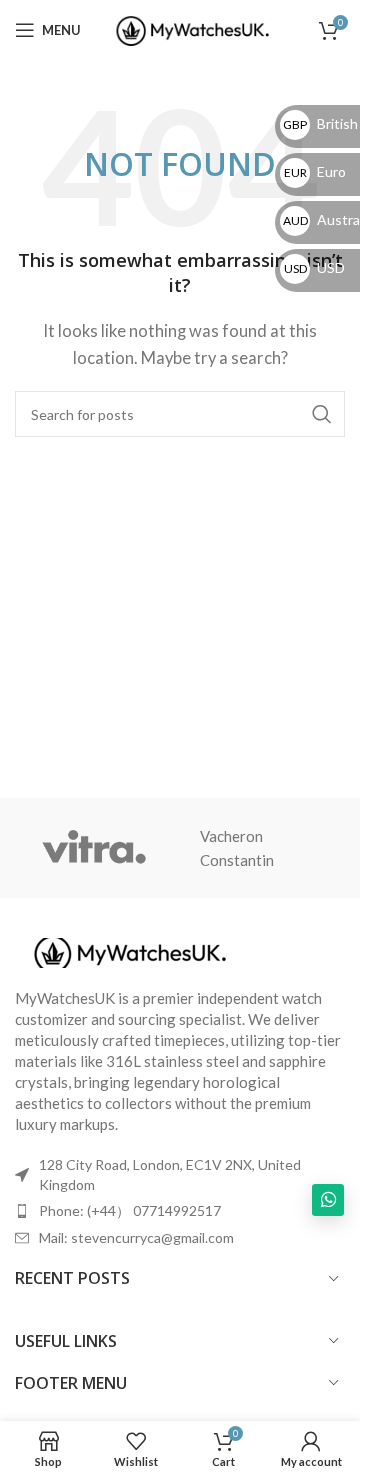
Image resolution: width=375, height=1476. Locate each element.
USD (314, 267)
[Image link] (125, 951)
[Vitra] (94, 848)
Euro (315, 171)
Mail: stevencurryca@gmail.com (136, 1237)
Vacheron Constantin (237, 848)
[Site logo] (188, 28)
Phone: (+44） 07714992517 (130, 1210)
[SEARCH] (322, 414)
